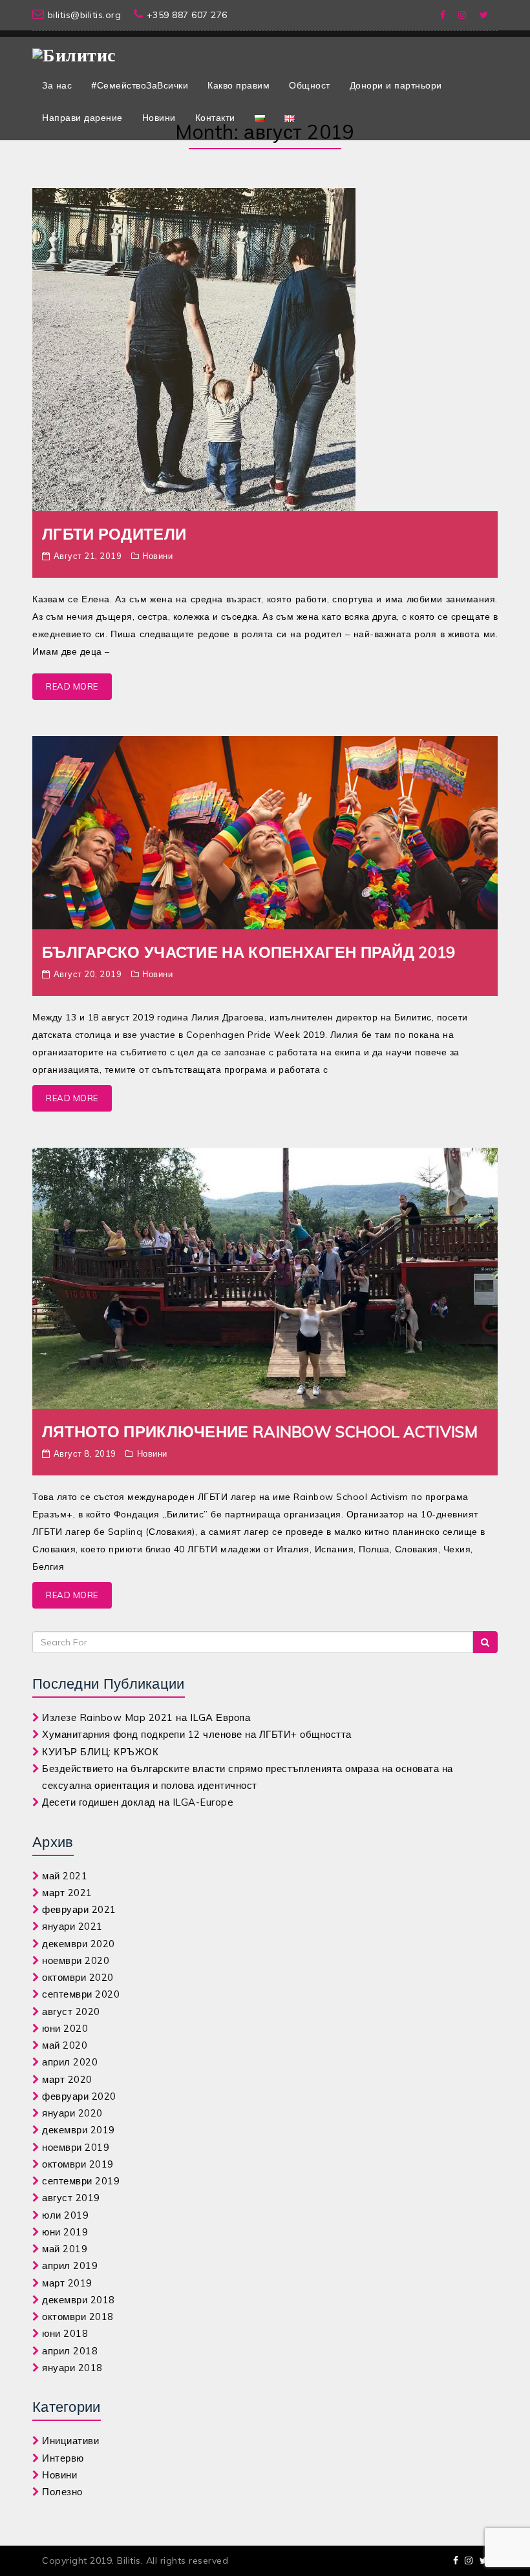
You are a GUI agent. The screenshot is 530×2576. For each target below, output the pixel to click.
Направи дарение (82, 118)
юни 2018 (65, 2333)
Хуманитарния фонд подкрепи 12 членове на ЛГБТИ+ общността (197, 1734)
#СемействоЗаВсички (140, 85)
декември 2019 (79, 2130)
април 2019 (70, 2265)
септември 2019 (81, 2181)
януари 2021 (72, 1926)
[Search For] (485, 1642)
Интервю (63, 2458)
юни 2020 (65, 2028)
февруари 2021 (79, 1909)
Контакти (215, 118)
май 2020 (65, 2045)
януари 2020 (72, 2113)
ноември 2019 (76, 2147)
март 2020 (67, 2079)
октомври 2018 (78, 2317)
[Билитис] (74, 50)
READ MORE (72, 686)
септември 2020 (81, 1994)
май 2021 (65, 1876)
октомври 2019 (78, 2164)
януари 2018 (72, 2368)
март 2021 (67, 1893)
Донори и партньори (396, 85)
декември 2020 (79, 1944)
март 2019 (67, 2283)
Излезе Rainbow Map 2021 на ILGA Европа (146, 1717)
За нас (57, 85)
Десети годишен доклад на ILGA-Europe (138, 1802)
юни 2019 (65, 2232)
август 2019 (71, 2198)
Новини (159, 118)
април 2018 (70, 2351)
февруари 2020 (79, 2096)
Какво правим (238, 85)
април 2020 (70, 2062)
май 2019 (65, 2249)
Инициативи (70, 2441)
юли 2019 (65, 2215)
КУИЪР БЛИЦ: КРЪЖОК (100, 1752)
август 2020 (71, 2011)
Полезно (62, 2492)
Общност (310, 85)
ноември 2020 (76, 1960)
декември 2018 (79, 2300)
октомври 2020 (78, 1977)
